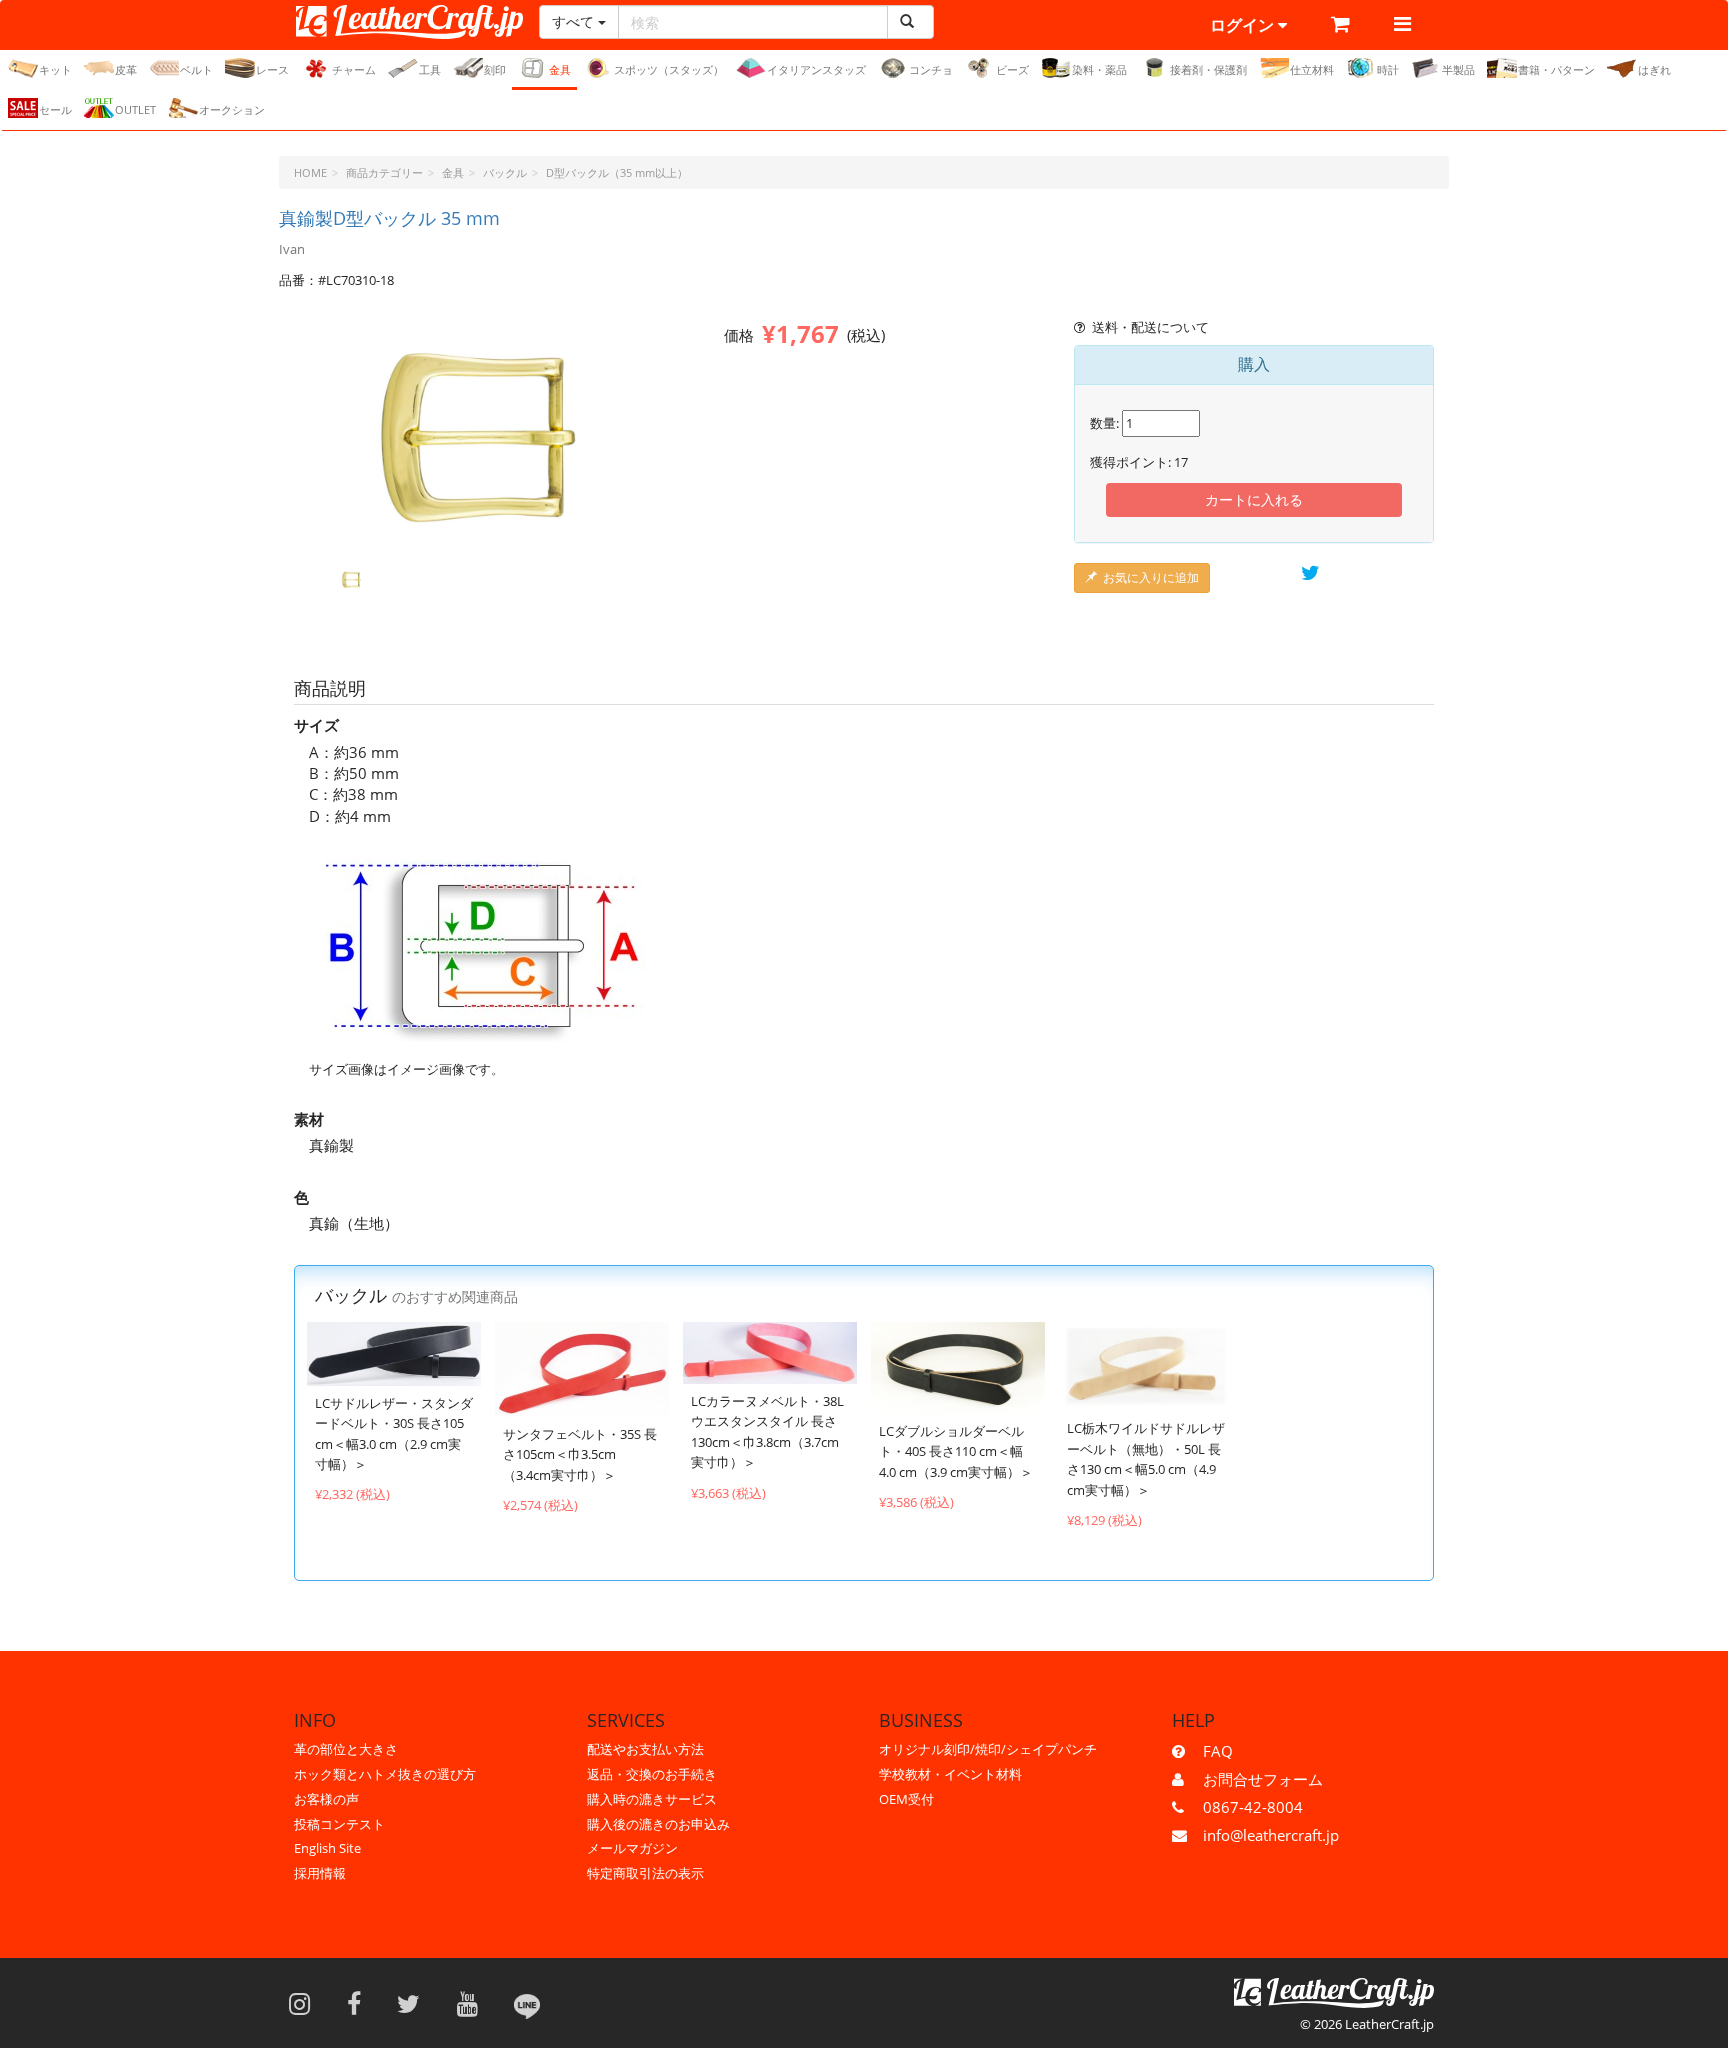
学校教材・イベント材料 (950, 1774)
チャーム (354, 69)
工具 (430, 69)
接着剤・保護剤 (1208, 69)
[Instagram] (306, 2003)
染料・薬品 (1099, 69)
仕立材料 (1312, 69)
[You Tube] (474, 2003)
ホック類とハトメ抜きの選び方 (385, 1774)
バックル (505, 172)
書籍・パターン (1556, 69)
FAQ (1218, 1751)
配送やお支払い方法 (645, 1749)
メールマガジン (632, 1848)
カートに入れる (1254, 499)
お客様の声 (326, 1799)
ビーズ (1012, 69)
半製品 (1458, 69)
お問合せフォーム (1263, 1779)
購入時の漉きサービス (652, 1799)
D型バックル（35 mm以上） (617, 172)
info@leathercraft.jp (1271, 1835)
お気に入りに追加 (1151, 577)
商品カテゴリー (384, 172)
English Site (327, 1848)
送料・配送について (1150, 327)
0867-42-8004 (1253, 1807)
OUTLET (135, 109)
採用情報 (320, 1873)
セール (55, 109)
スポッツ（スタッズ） (669, 69)
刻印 (495, 69)
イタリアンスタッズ (816, 69)
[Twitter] (415, 2003)
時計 (1388, 69)
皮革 (126, 69)
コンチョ (931, 69)
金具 (560, 69)
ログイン (1244, 25)
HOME (310, 172)
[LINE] (527, 2003)
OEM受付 (906, 1799)
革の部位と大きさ (346, 1749)
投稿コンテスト (339, 1824)
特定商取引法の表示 (645, 1873)
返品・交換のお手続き (652, 1774)
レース (272, 69)
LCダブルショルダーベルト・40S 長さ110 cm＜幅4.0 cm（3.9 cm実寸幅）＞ (956, 1451)
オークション (232, 109)
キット (55, 69)
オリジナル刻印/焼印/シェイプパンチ (988, 1749)
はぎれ (1654, 69)
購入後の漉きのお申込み (658, 1824)
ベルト (196, 69)
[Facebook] (360, 2003)
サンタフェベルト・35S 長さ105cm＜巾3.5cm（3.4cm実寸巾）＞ (580, 1454)
